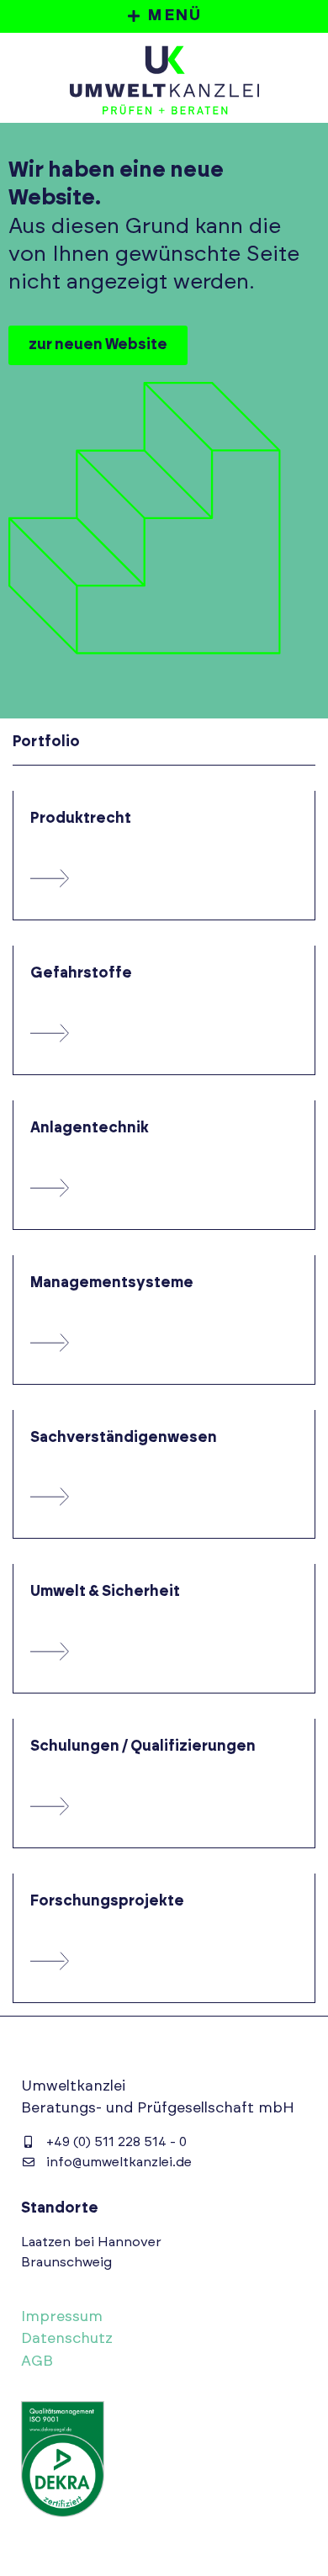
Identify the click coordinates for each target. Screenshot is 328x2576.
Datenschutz (67, 2339)
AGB (37, 2361)
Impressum (62, 2317)
